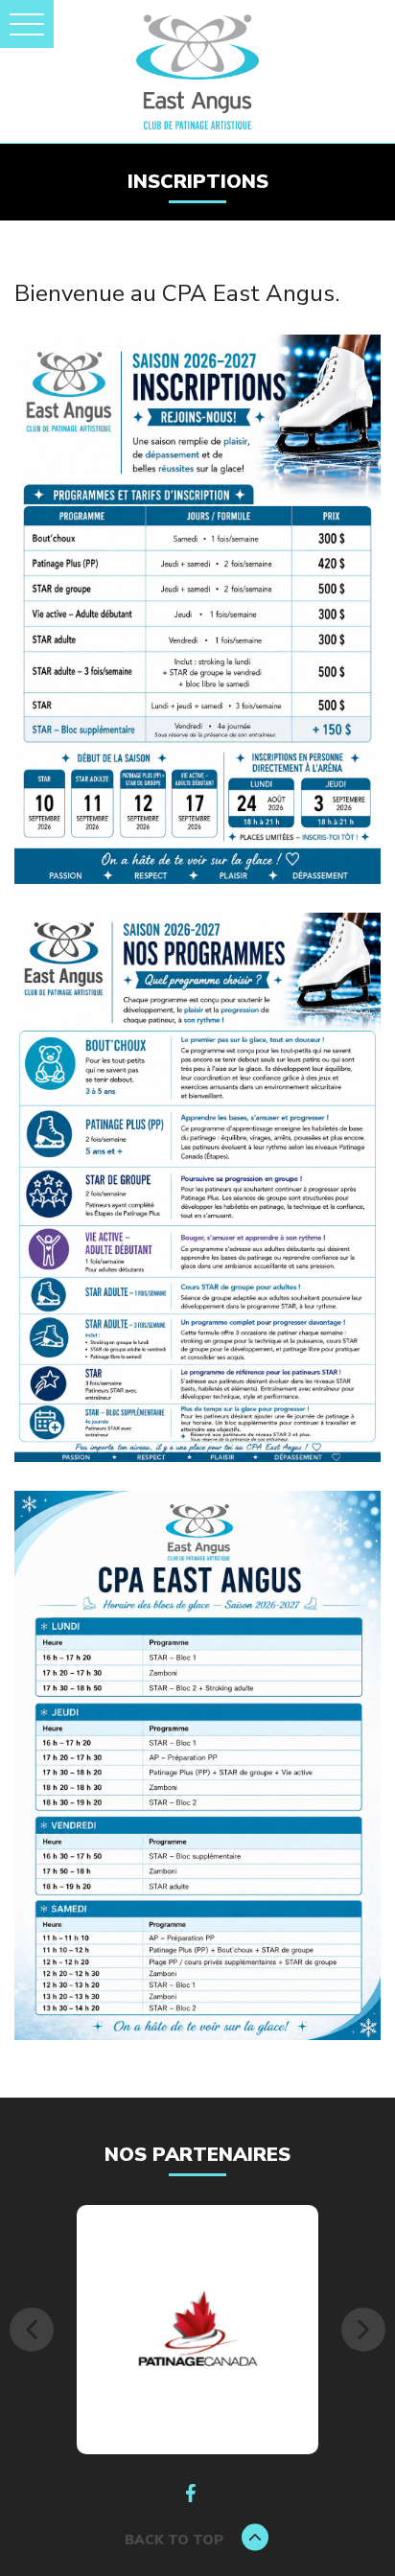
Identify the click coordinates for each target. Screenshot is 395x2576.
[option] (197, 2330)
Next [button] (363, 2330)
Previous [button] (32, 2330)
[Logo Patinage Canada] (197, 2328)
